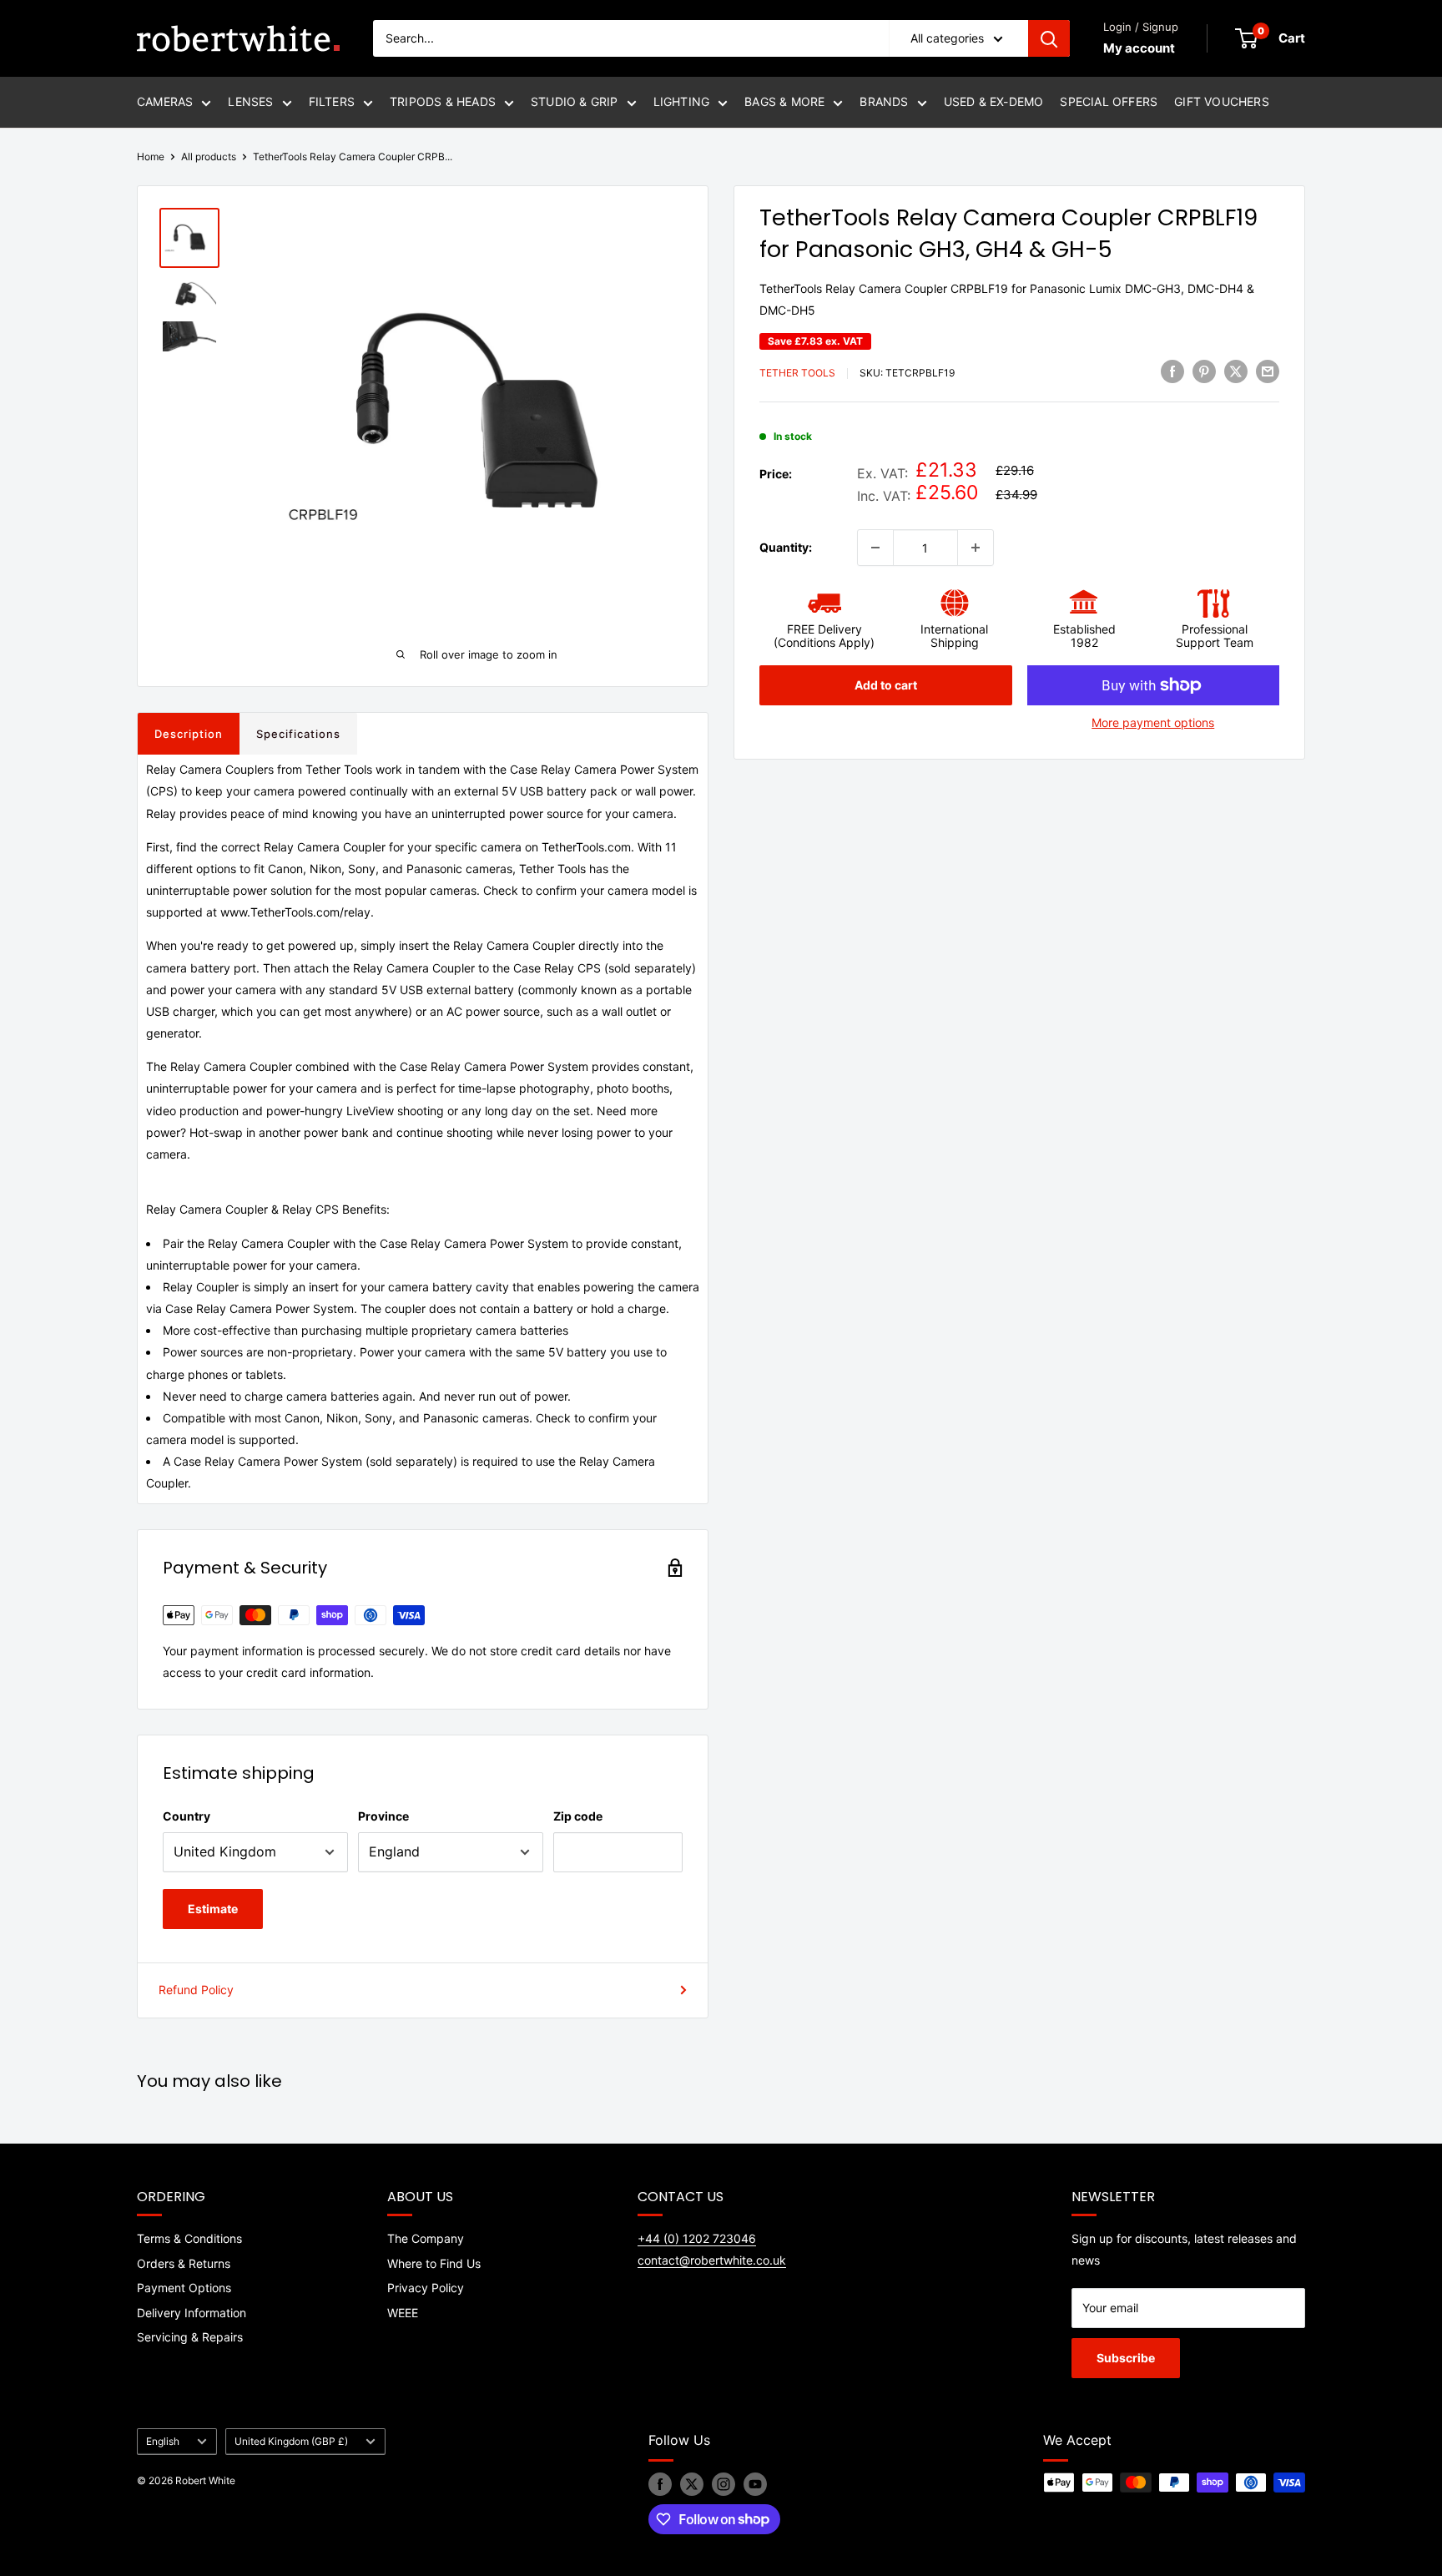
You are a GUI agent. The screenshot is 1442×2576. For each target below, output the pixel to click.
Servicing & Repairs (190, 2337)
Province (383, 1816)
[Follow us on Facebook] (660, 2484)
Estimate (213, 1909)
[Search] (1049, 38)
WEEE (403, 2313)
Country (187, 1816)
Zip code (578, 1816)
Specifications (298, 734)
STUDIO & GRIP (575, 101)
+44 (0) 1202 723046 (697, 2238)
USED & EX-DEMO (994, 101)
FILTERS (332, 101)
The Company (426, 2238)
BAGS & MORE (784, 101)
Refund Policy (196, 1990)
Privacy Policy (426, 2288)
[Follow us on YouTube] (755, 2484)
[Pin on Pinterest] (1204, 371)
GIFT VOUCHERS (1222, 101)
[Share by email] (1268, 371)
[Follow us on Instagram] (724, 2484)
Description (189, 734)
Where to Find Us (434, 2263)
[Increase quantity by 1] (976, 548)
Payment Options (184, 2288)
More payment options (1153, 722)
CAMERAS (165, 101)
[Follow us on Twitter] (692, 2484)
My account (1139, 48)
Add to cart (886, 685)
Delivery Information (192, 2313)
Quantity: (786, 547)
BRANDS (884, 101)
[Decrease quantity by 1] (875, 548)
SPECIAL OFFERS (1109, 101)
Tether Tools (797, 374)
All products (209, 157)
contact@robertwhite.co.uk (712, 2260)
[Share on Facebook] (1172, 371)
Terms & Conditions (189, 2238)
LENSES (250, 101)
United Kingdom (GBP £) (291, 2441)
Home (151, 157)
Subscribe (1126, 2358)
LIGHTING (682, 101)
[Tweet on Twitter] (1236, 371)
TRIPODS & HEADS (443, 101)
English (163, 2441)
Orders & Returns (184, 2263)
